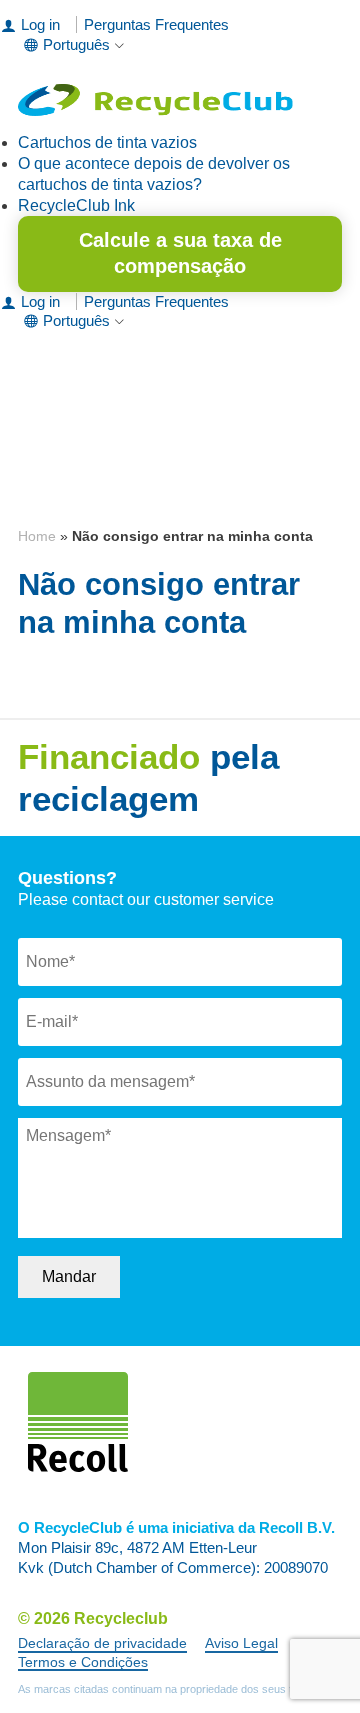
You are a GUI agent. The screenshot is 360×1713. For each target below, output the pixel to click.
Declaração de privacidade (102, 1643)
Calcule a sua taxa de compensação (180, 253)
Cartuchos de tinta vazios (107, 142)
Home (37, 536)
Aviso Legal (241, 1643)
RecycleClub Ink (76, 205)
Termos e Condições (83, 1662)
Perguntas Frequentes (156, 24)
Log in (40, 24)
